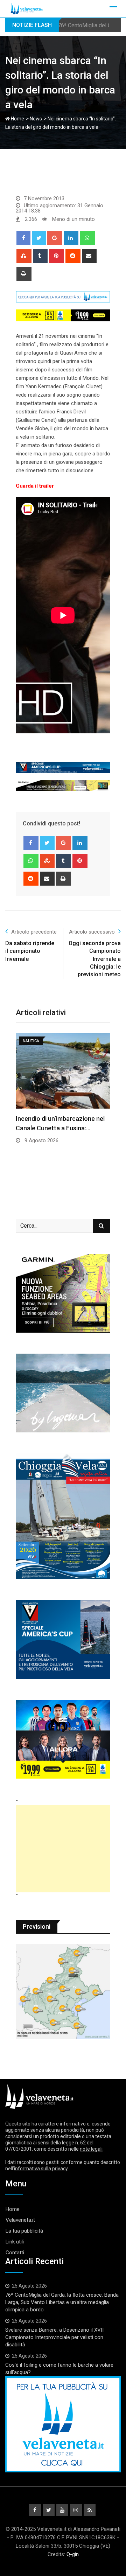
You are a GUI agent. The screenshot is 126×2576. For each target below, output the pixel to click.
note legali (91, 2149)
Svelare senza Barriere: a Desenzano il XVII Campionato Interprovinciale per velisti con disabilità (54, 2337)
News (36, 119)
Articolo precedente (34, 932)
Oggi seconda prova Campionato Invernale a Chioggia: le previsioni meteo (95, 959)
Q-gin (73, 2554)
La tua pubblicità (24, 2231)
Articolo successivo (92, 932)
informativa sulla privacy (41, 2169)
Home (17, 119)
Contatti (15, 2253)
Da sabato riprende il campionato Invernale (30, 951)
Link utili (15, 2242)
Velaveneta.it (20, 2220)
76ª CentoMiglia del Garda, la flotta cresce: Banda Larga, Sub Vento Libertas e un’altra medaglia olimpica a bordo (62, 2302)
